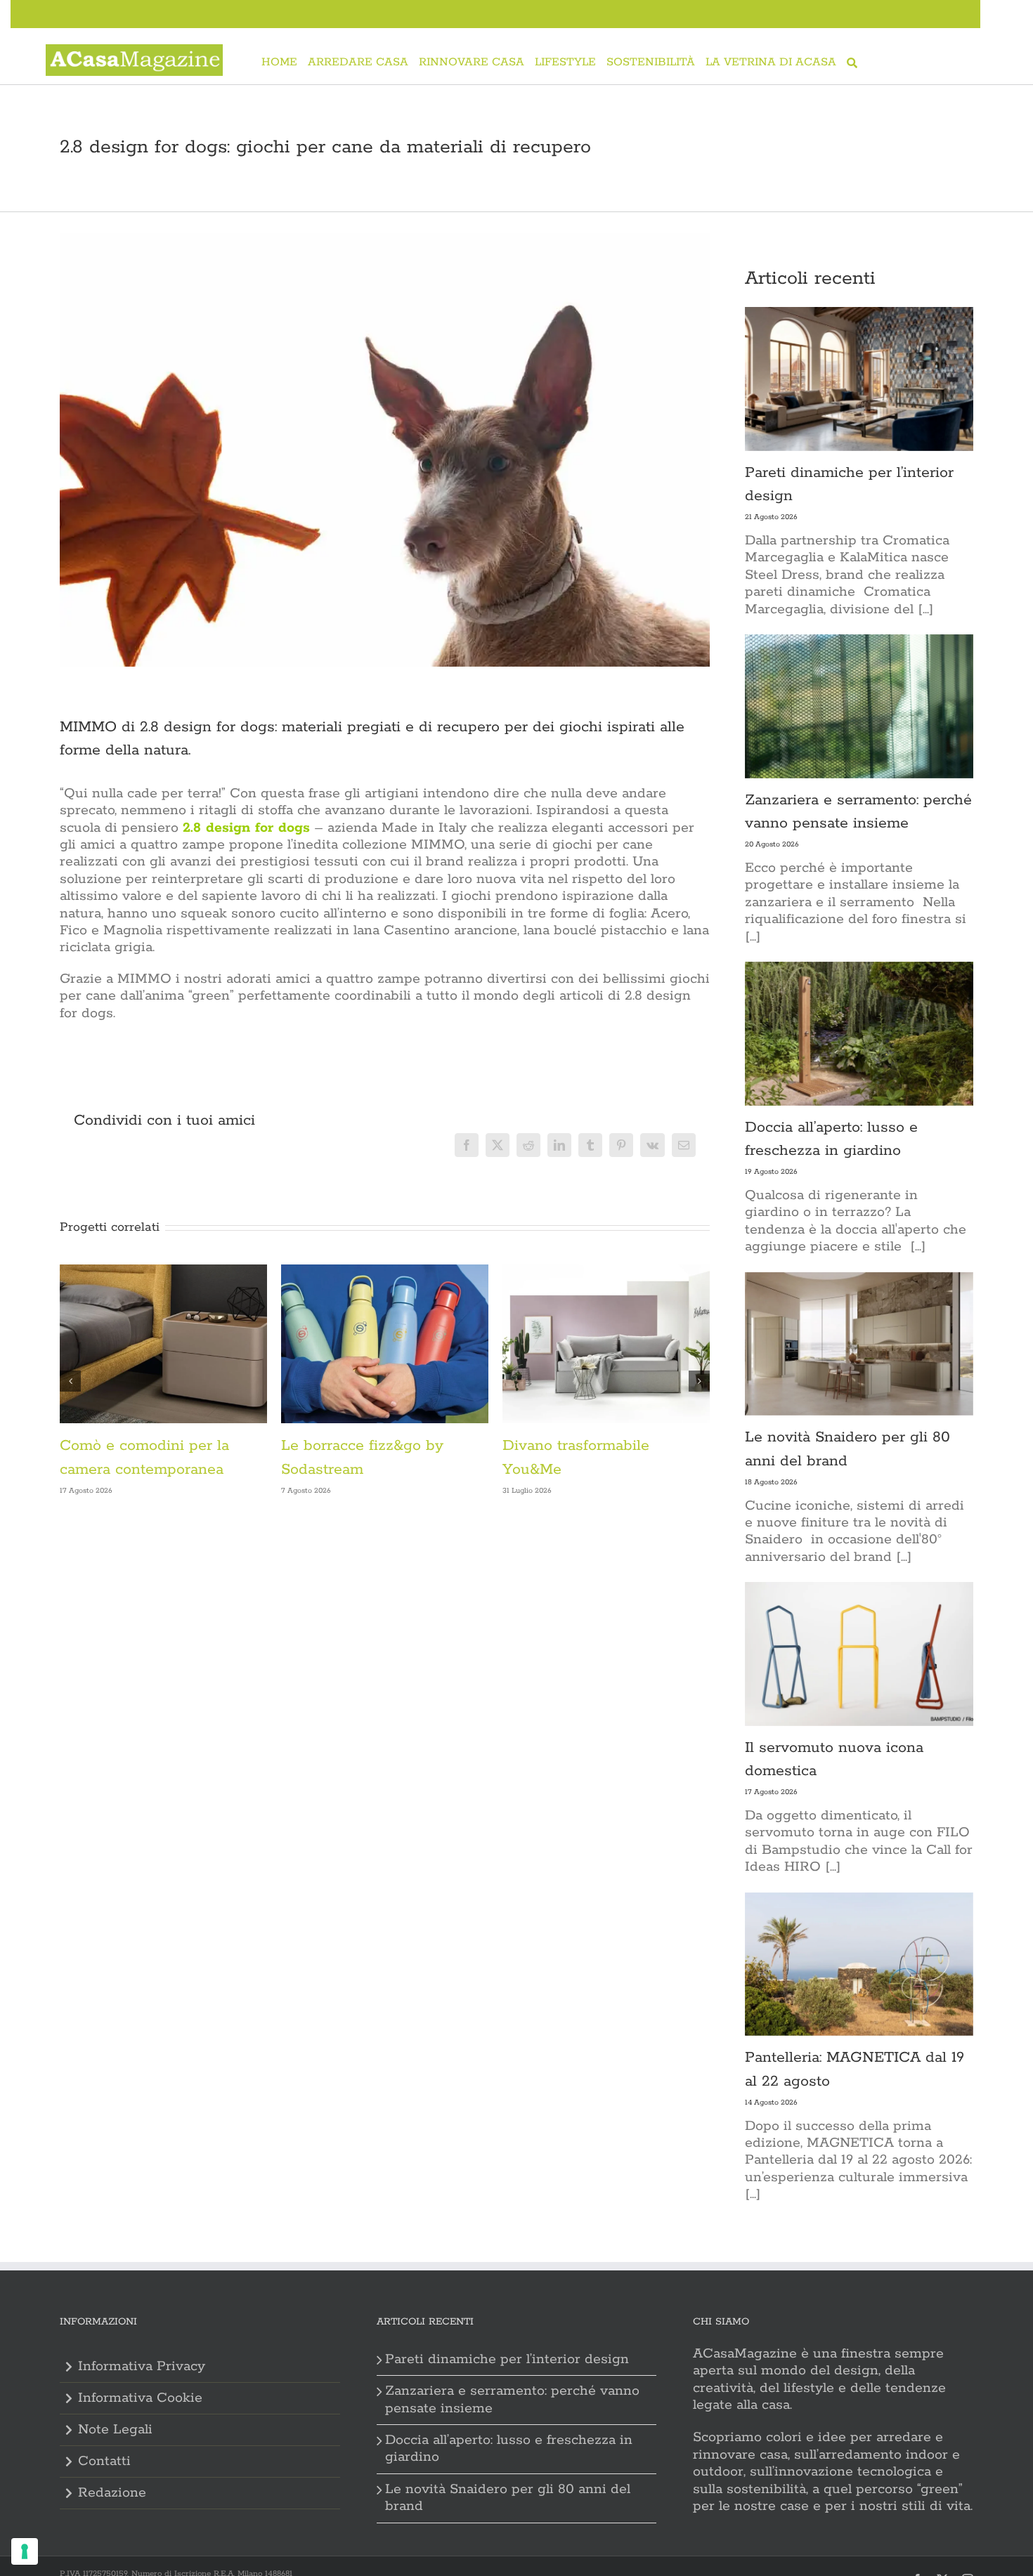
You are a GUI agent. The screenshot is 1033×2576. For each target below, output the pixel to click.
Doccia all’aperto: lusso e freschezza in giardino (509, 2448)
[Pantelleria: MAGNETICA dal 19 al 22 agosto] (859, 1964)
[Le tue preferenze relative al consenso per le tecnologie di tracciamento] (25, 2551)
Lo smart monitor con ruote (377, 1446)
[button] (70, 1381)
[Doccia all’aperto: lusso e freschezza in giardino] (859, 1034)
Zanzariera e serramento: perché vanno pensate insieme (512, 2399)
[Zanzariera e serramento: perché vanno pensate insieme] (859, 706)
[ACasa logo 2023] (134, 52)
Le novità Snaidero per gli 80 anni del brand (508, 2498)
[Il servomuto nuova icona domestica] (859, 1654)
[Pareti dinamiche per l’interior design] (859, 379)
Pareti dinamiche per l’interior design (507, 2359)
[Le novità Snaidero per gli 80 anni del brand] (859, 1344)
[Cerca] (852, 64)
